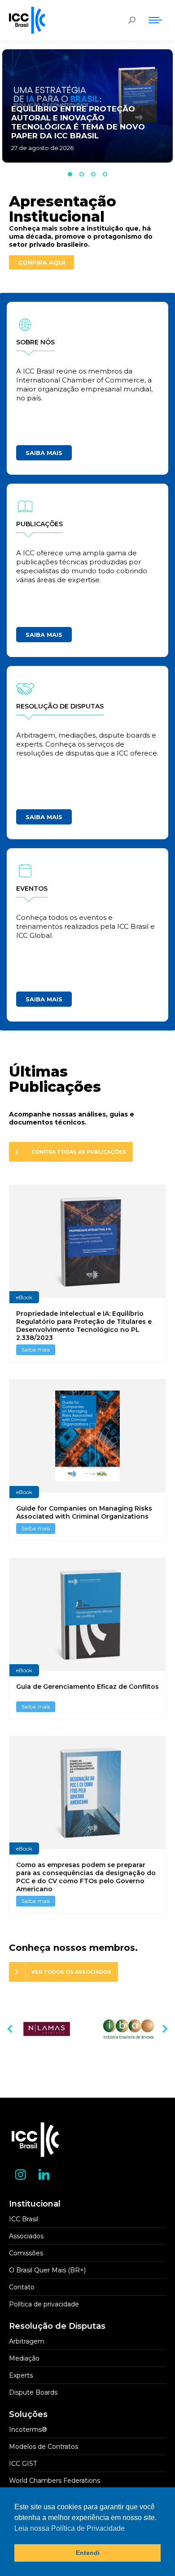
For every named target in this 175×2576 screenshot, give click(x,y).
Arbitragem (27, 2341)
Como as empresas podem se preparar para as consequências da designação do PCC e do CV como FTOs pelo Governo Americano (86, 1877)
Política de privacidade (44, 2304)
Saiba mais (36, 1350)
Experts (21, 2375)
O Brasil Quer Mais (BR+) (47, 2270)
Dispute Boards (33, 2392)
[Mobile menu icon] (155, 20)
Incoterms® (28, 2430)
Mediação (24, 2358)
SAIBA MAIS (44, 453)
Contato (22, 2287)
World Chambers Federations (55, 2481)
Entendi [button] (88, 2553)
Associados (26, 2236)
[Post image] (47, 2029)
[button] (70, 174)
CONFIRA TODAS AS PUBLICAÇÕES (79, 1152)
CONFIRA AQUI (42, 262)
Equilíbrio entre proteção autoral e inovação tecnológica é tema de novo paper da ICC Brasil (78, 122)
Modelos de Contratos (44, 2447)
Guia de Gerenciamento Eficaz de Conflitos (87, 1687)
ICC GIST (23, 2464)
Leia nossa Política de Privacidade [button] (70, 2528)
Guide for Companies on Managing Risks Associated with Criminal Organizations (84, 1512)
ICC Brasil (24, 2219)
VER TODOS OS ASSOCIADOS (71, 1972)
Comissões (26, 2253)
